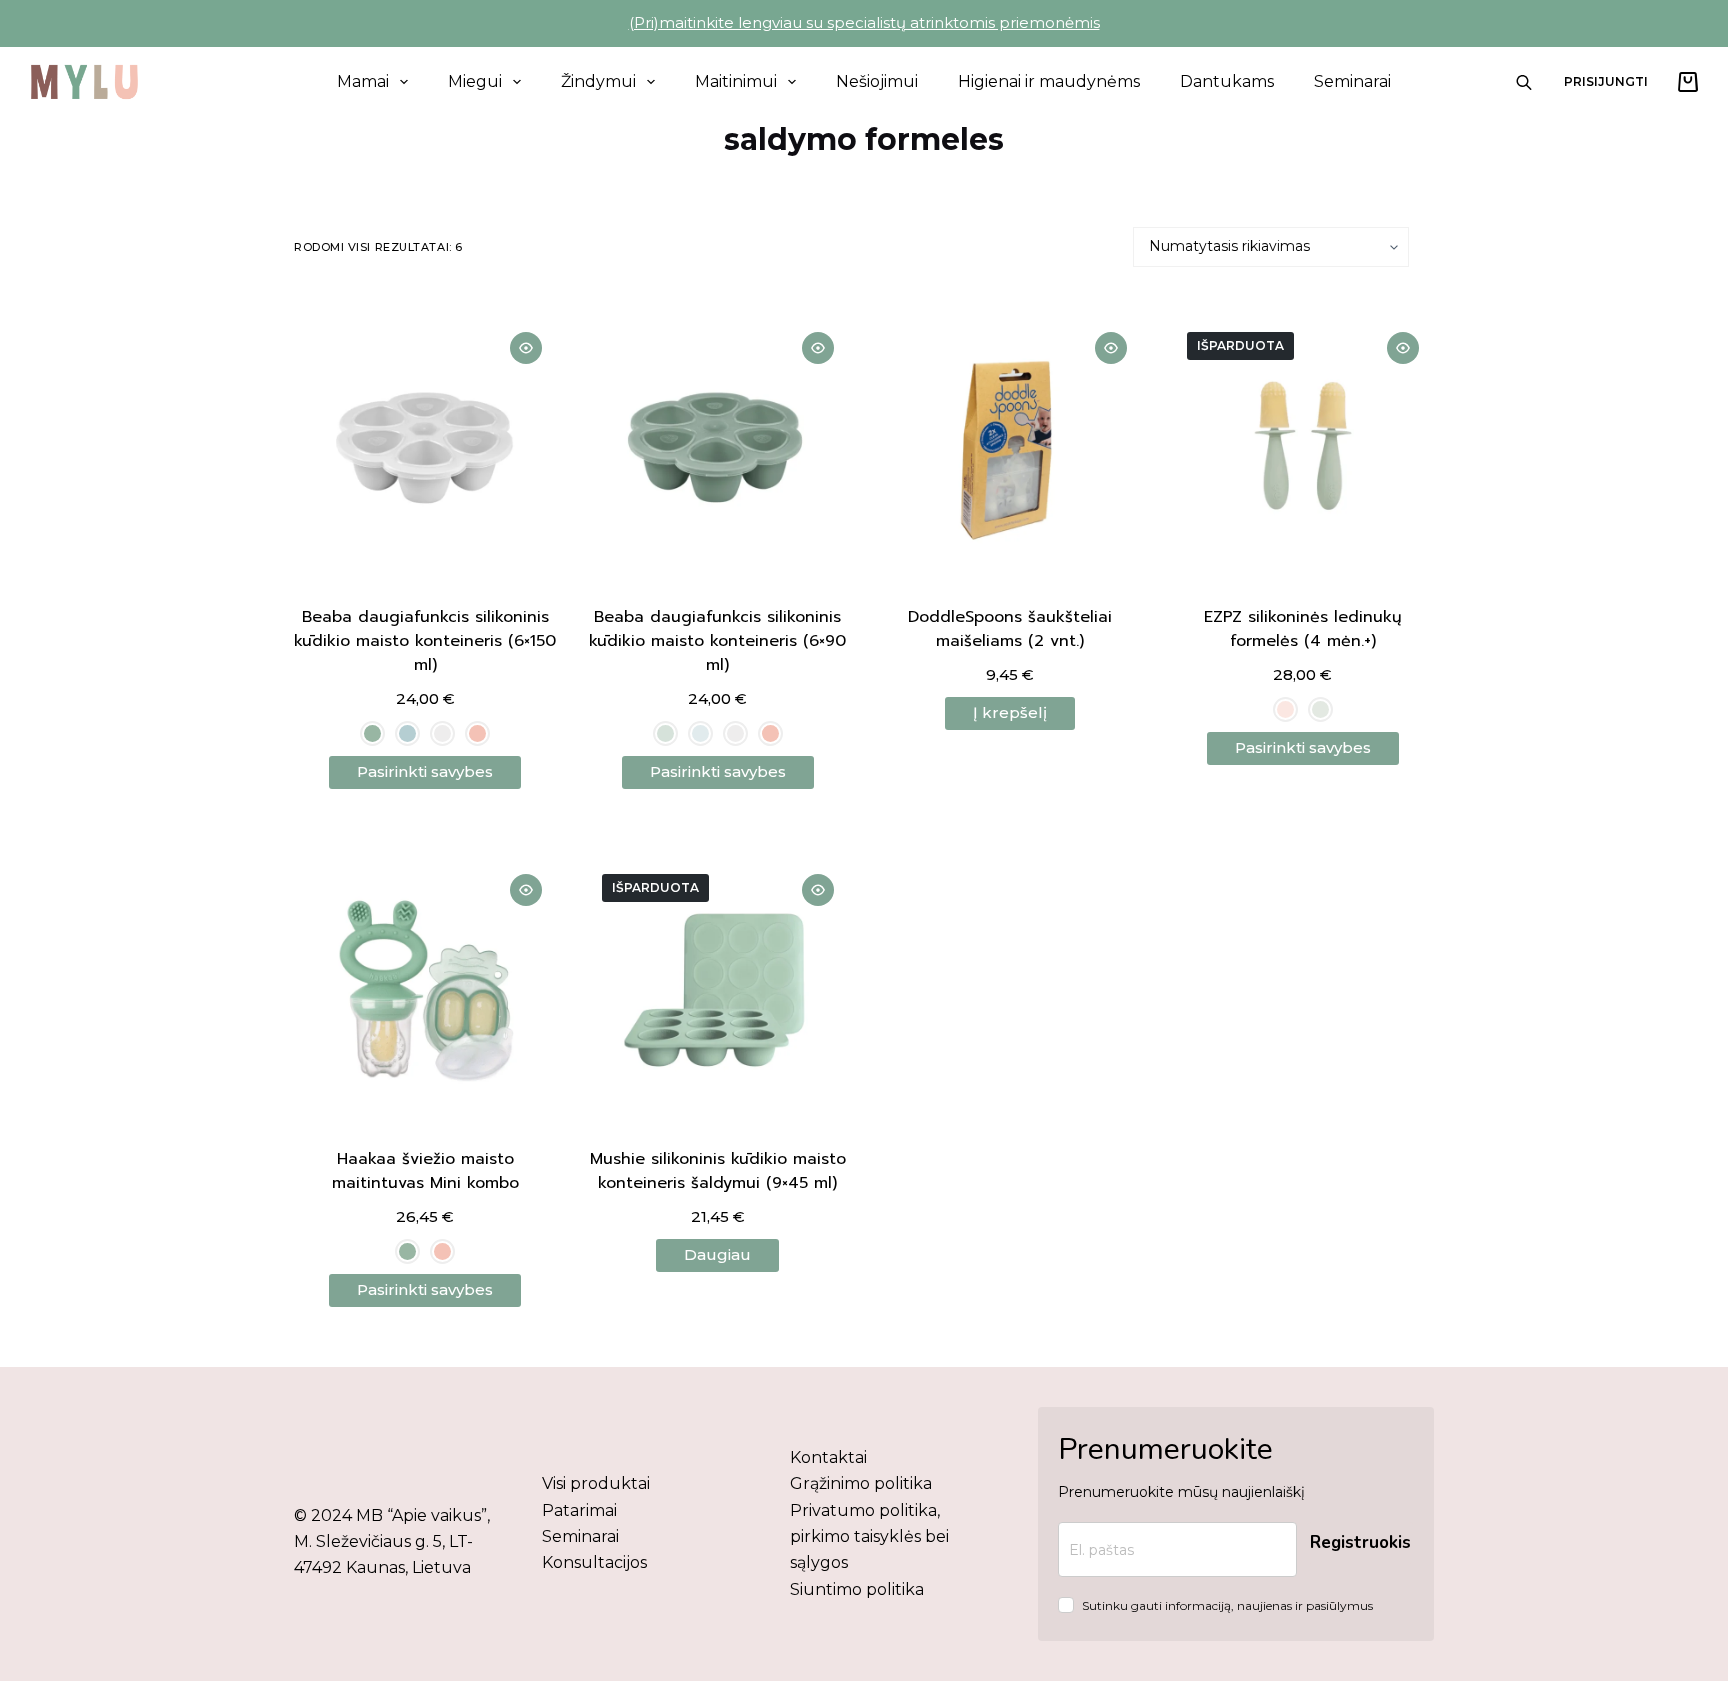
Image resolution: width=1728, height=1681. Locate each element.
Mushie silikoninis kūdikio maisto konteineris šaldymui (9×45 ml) (718, 1171)
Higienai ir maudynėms (1049, 81)
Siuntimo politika (857, 1589)
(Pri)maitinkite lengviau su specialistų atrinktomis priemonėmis (864, 22)
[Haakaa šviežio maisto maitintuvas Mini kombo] (425, 990)
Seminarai (1352, 81)
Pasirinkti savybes (425, 771)
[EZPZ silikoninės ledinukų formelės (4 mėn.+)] (1303, 448)
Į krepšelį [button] (1010, 712)
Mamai (363, 81)
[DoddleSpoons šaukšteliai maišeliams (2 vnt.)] (1010, 448)
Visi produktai (596, 1483)
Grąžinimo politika (861, 1483)
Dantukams (1227, 81)
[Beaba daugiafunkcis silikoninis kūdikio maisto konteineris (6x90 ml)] (718, 448)
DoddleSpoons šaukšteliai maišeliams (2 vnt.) (1010, 629)
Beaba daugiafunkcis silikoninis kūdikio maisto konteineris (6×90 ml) (717, 641)
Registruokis (1360, 1542)
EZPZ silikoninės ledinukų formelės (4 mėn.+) (1302, 629)
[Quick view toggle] (526, 348)
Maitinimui (736, 81)
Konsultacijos (594, 1562)
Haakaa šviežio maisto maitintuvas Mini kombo (425, 1171)
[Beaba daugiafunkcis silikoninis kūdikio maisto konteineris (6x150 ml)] (425, 448)
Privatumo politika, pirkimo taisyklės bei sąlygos (869, 1537)
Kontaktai (828, 1457)
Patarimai (579, 1510)
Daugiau (717, 1254)
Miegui (475, 81)
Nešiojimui (877, 81)
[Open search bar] (1524, 82)
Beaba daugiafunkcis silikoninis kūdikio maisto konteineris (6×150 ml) (425, 641)
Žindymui (598, 81)
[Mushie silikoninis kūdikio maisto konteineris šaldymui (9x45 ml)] (718, 990)
